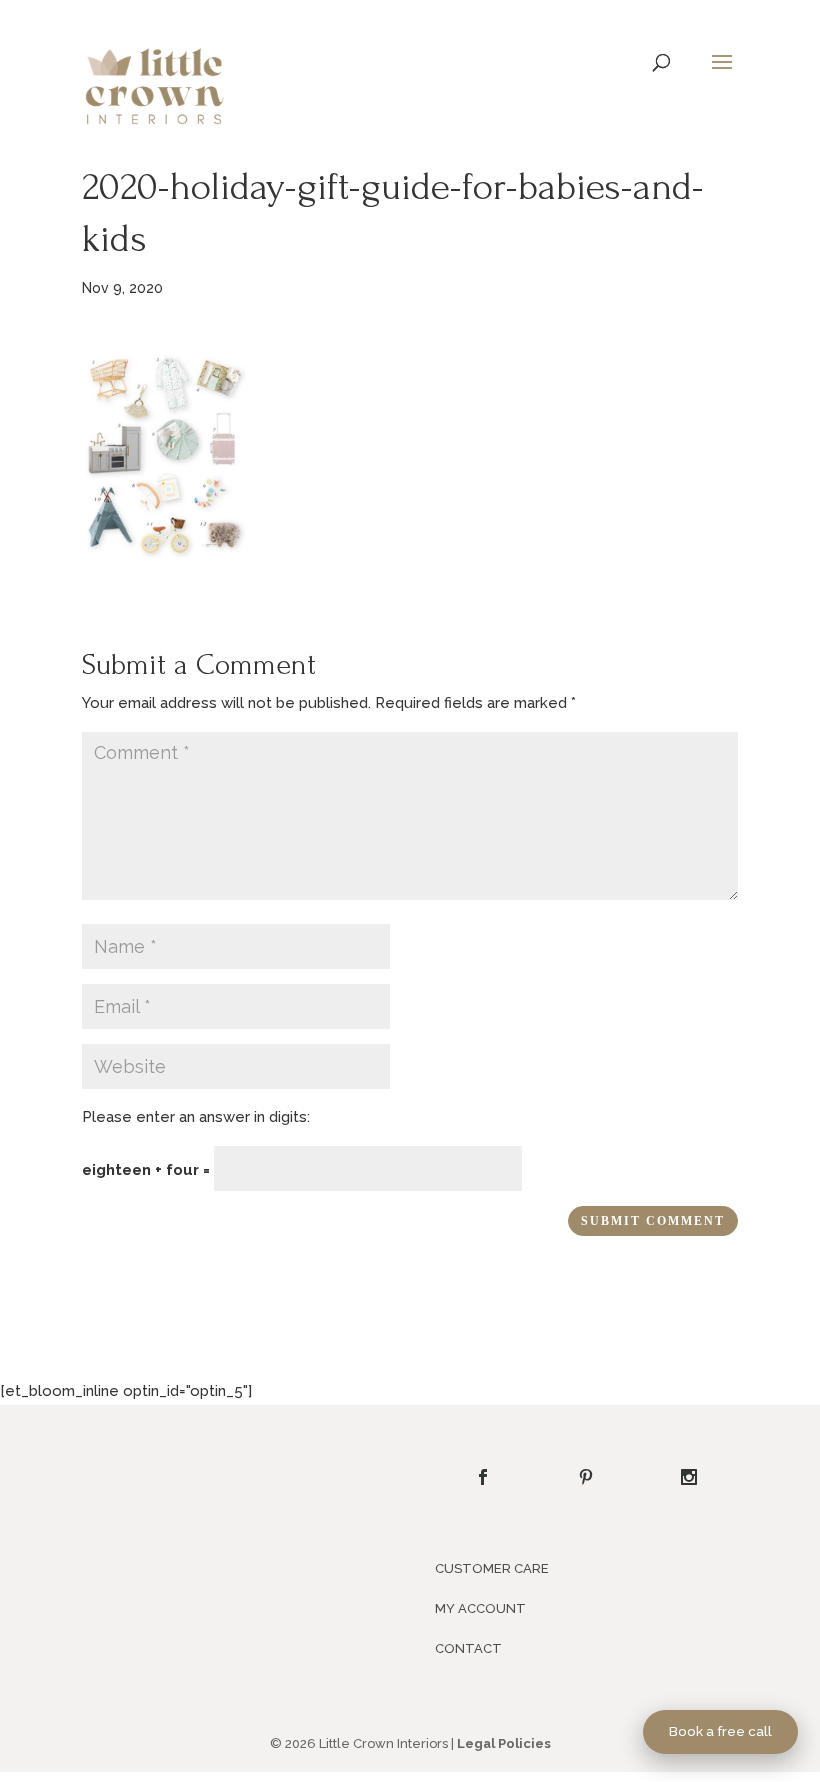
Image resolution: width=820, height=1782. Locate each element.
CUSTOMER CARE (492, 1568)
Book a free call (720, 1731)
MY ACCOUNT (480, 1608)
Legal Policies (504, 1743)
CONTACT (468, 1648)
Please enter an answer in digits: (196, 1117)
